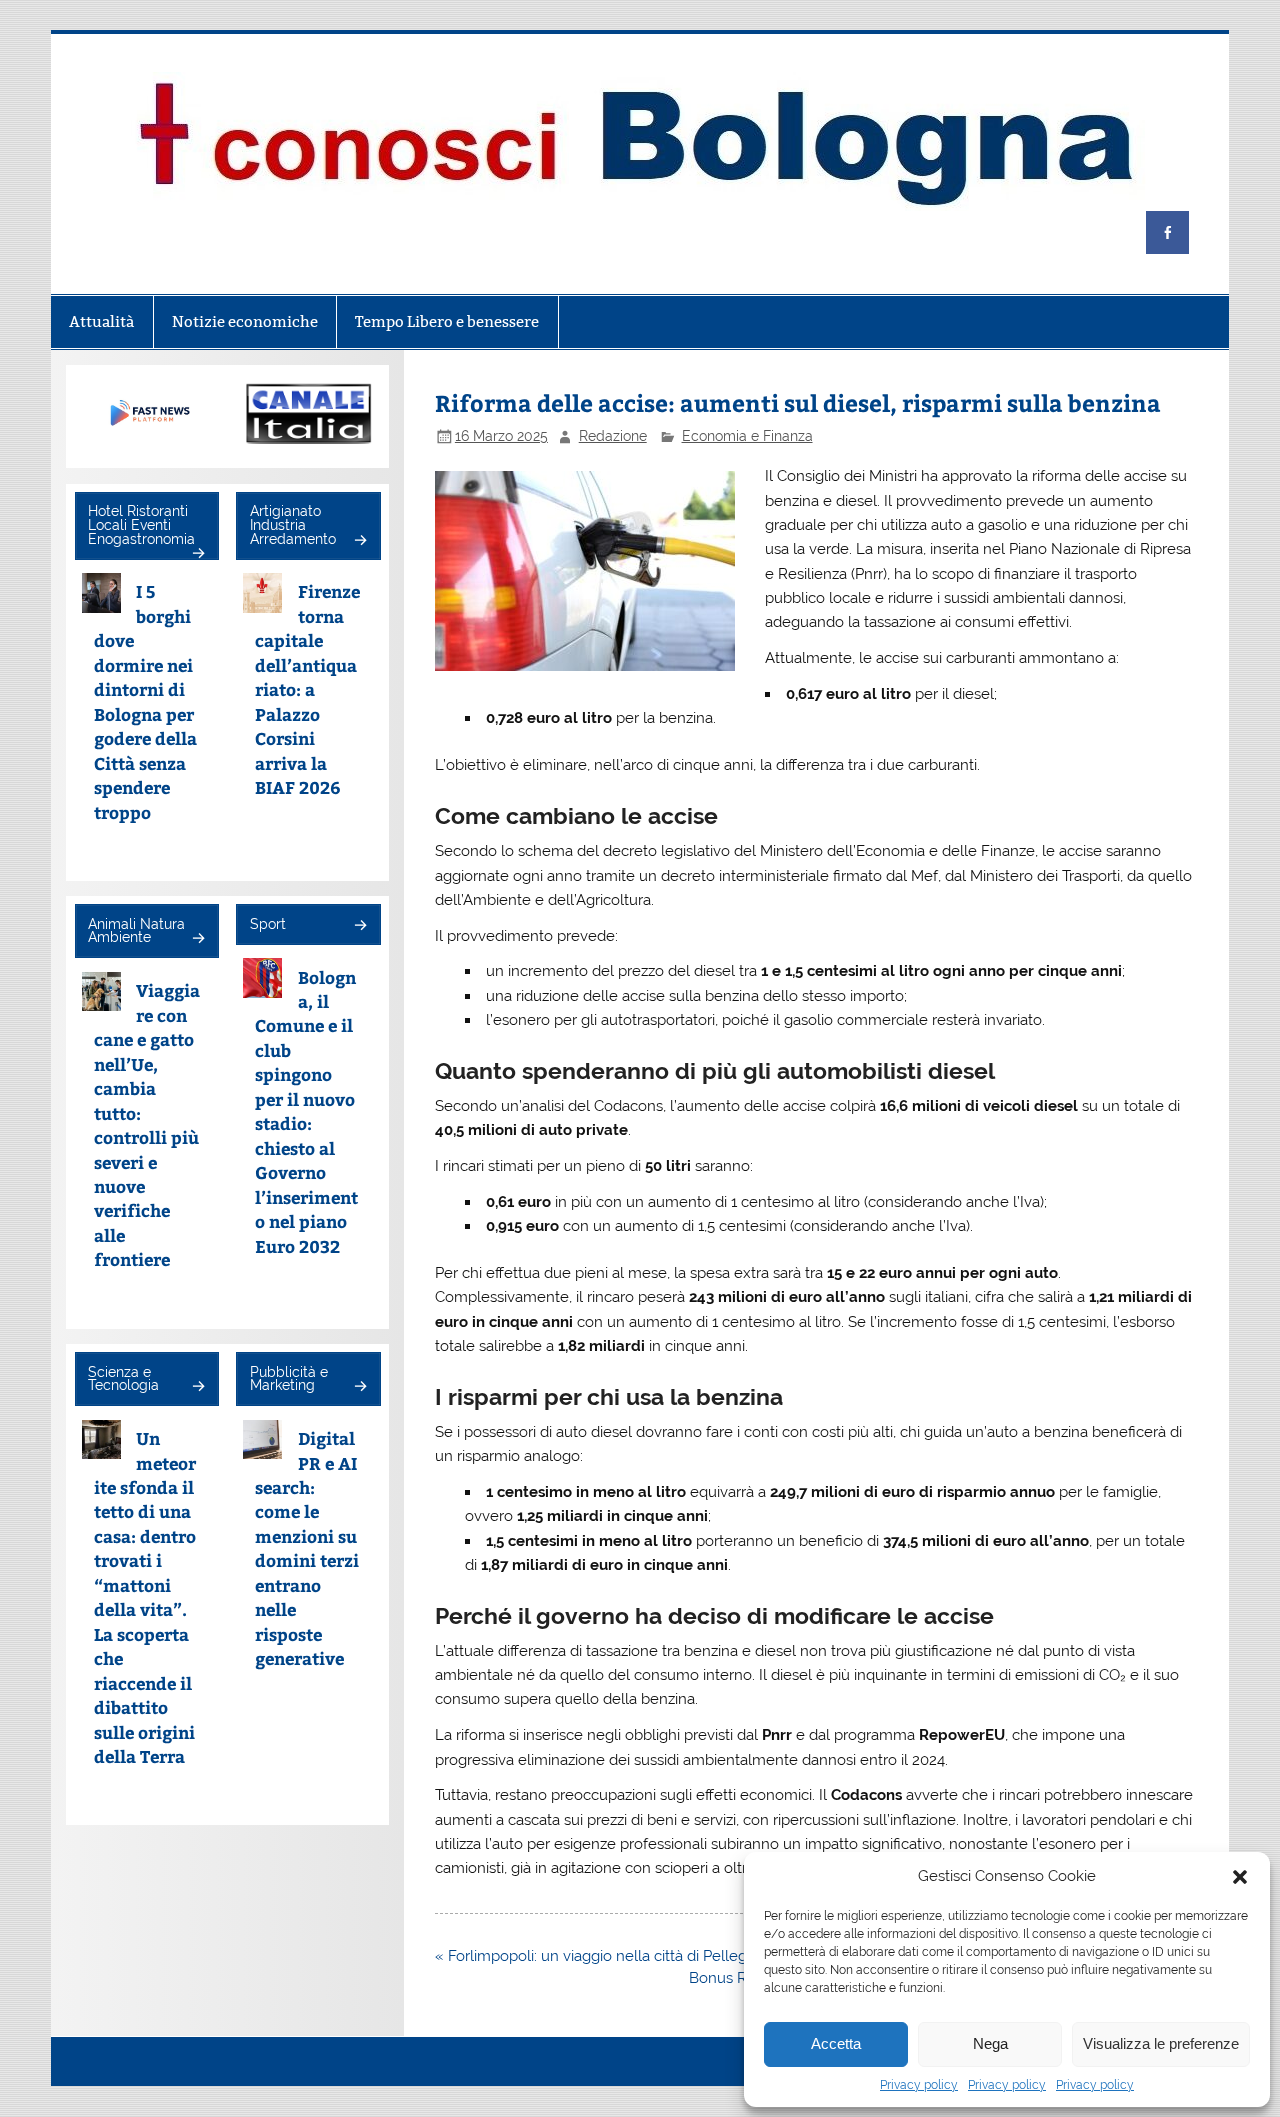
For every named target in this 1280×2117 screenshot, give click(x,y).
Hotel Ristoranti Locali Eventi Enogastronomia (141, 524)
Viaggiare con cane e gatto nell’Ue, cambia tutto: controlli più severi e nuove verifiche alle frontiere (147, 1124)
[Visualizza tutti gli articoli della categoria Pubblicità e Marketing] (359, 1387)
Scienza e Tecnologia (123, 1379)
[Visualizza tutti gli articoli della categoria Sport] (359, 926)
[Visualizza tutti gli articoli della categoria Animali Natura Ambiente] (197, 939)
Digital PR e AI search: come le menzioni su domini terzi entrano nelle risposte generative (307, 1548)
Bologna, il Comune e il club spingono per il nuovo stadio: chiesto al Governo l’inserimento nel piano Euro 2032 (306, 1111)
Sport (268, 924)
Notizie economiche (245, 321)
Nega (990, 2043)
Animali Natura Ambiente (136, 931)
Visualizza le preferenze (1161, 2043)
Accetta (836, 2043)
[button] (1240, 1877)
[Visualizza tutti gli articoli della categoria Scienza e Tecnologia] (197, 1387)
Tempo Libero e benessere (447, 321)
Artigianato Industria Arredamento (293, 524)
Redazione (613, 436)
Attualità (101, 321)
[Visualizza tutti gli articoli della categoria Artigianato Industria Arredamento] (359, 541)
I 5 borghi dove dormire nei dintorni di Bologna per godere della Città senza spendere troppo (145, 701)
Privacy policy (919, 2085)
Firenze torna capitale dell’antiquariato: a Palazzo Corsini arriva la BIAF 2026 (307, 689)
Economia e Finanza (747, 436)
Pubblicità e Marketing (289, 1379)
